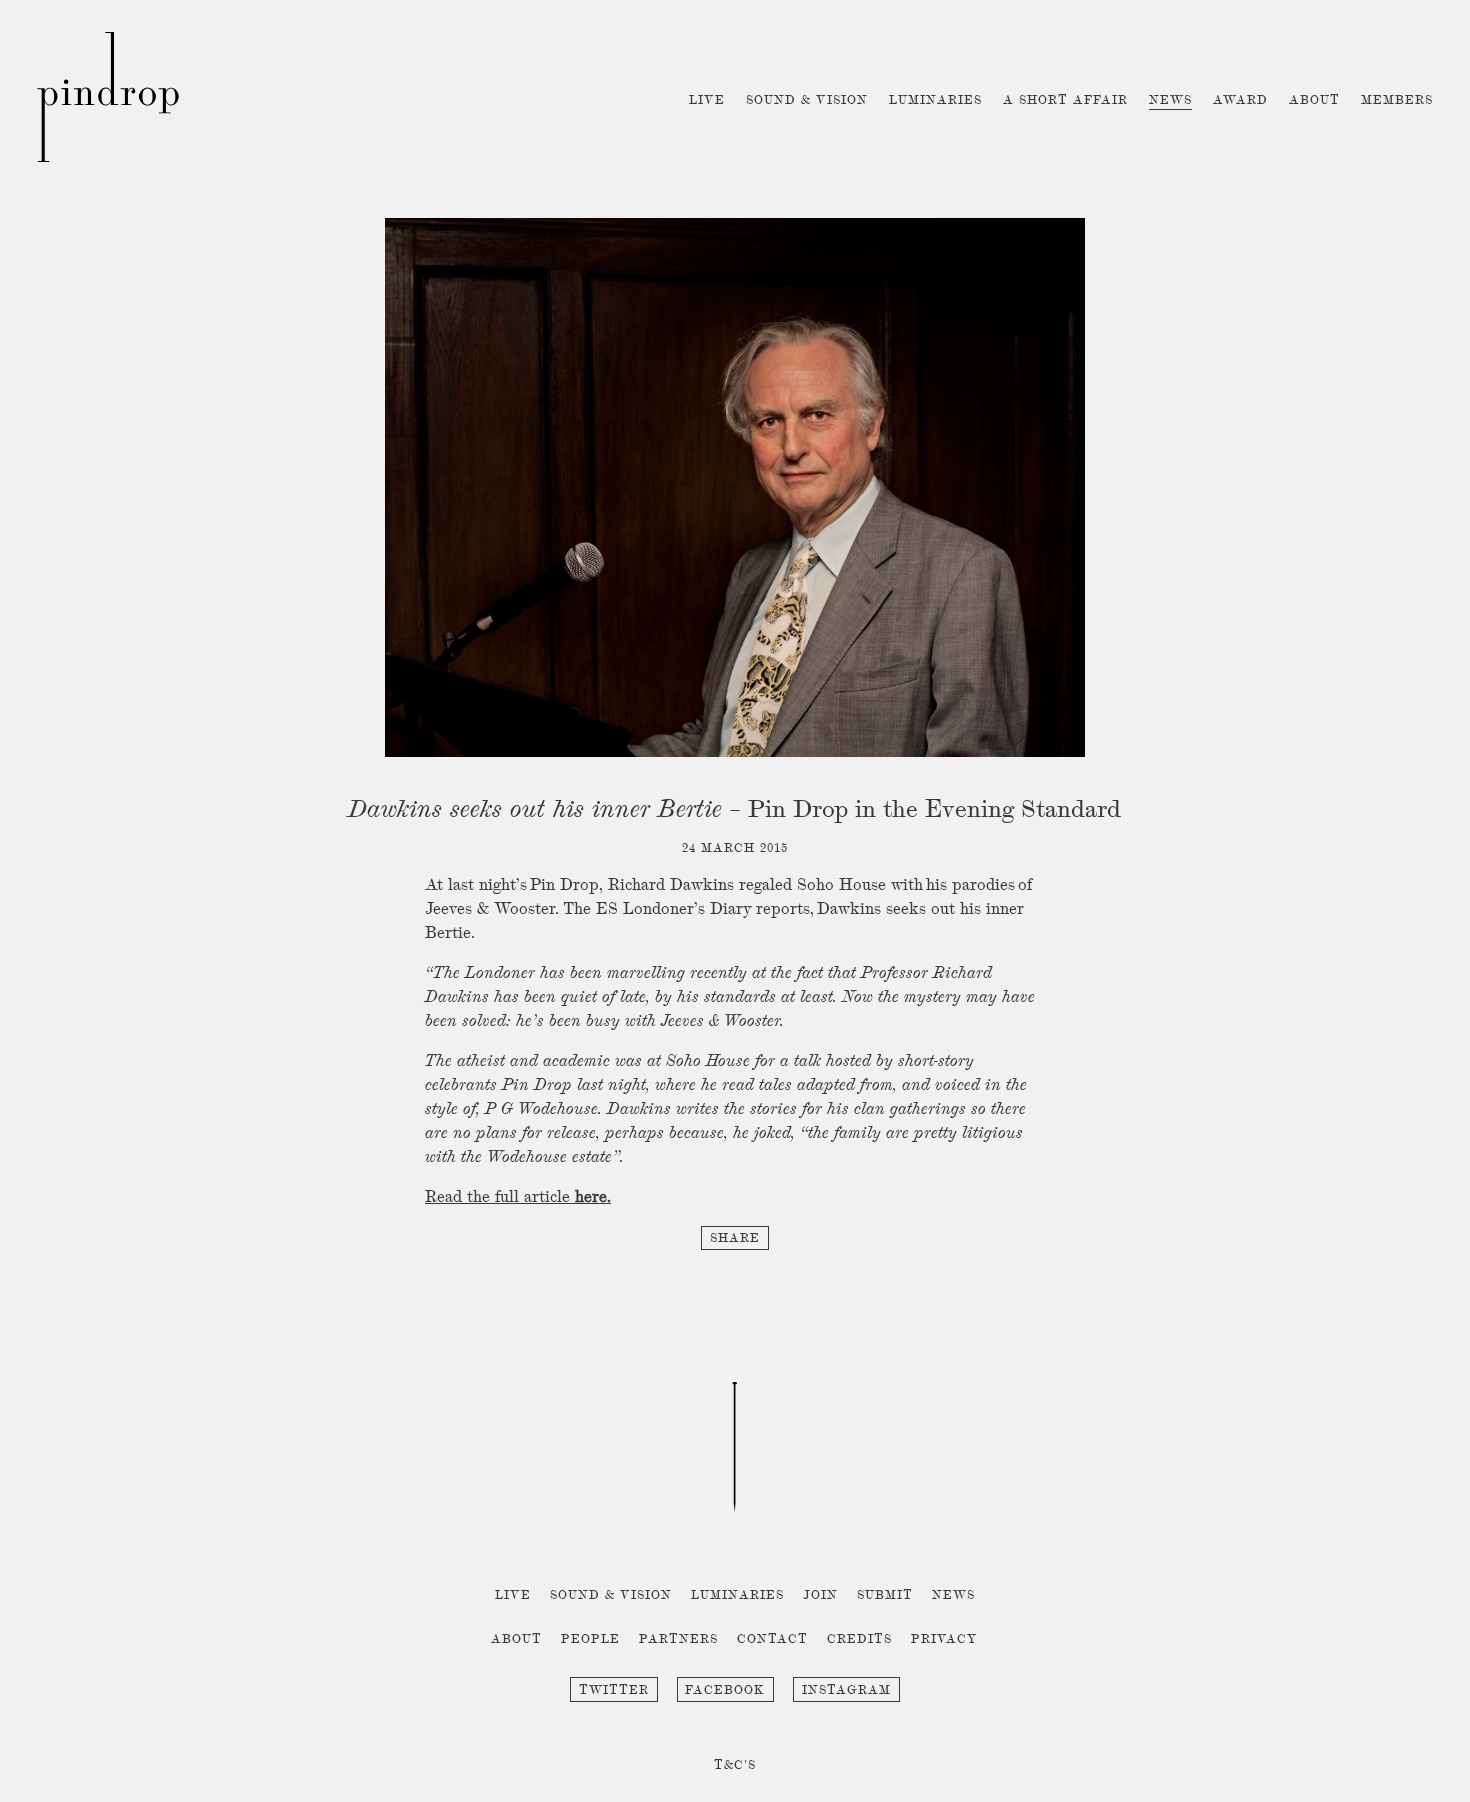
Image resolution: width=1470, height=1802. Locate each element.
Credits (859, 1639)
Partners (678, 1639)
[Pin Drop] (108, 158)
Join (820, 1595)
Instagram (846, 1690)
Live (707, 100)
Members (1397, 100)
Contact (772, 1639)
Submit (885, 1595)
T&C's (735, 1765)
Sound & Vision (807, 100)
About (1314, 100)
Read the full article (518, 1198)
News (1170, 100)
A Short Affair (1065, 100)
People (590, 1639)
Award (1240, 100)
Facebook (725, 1690)
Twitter (614, 1690)
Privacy (944, 1639)
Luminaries (935, 100)
